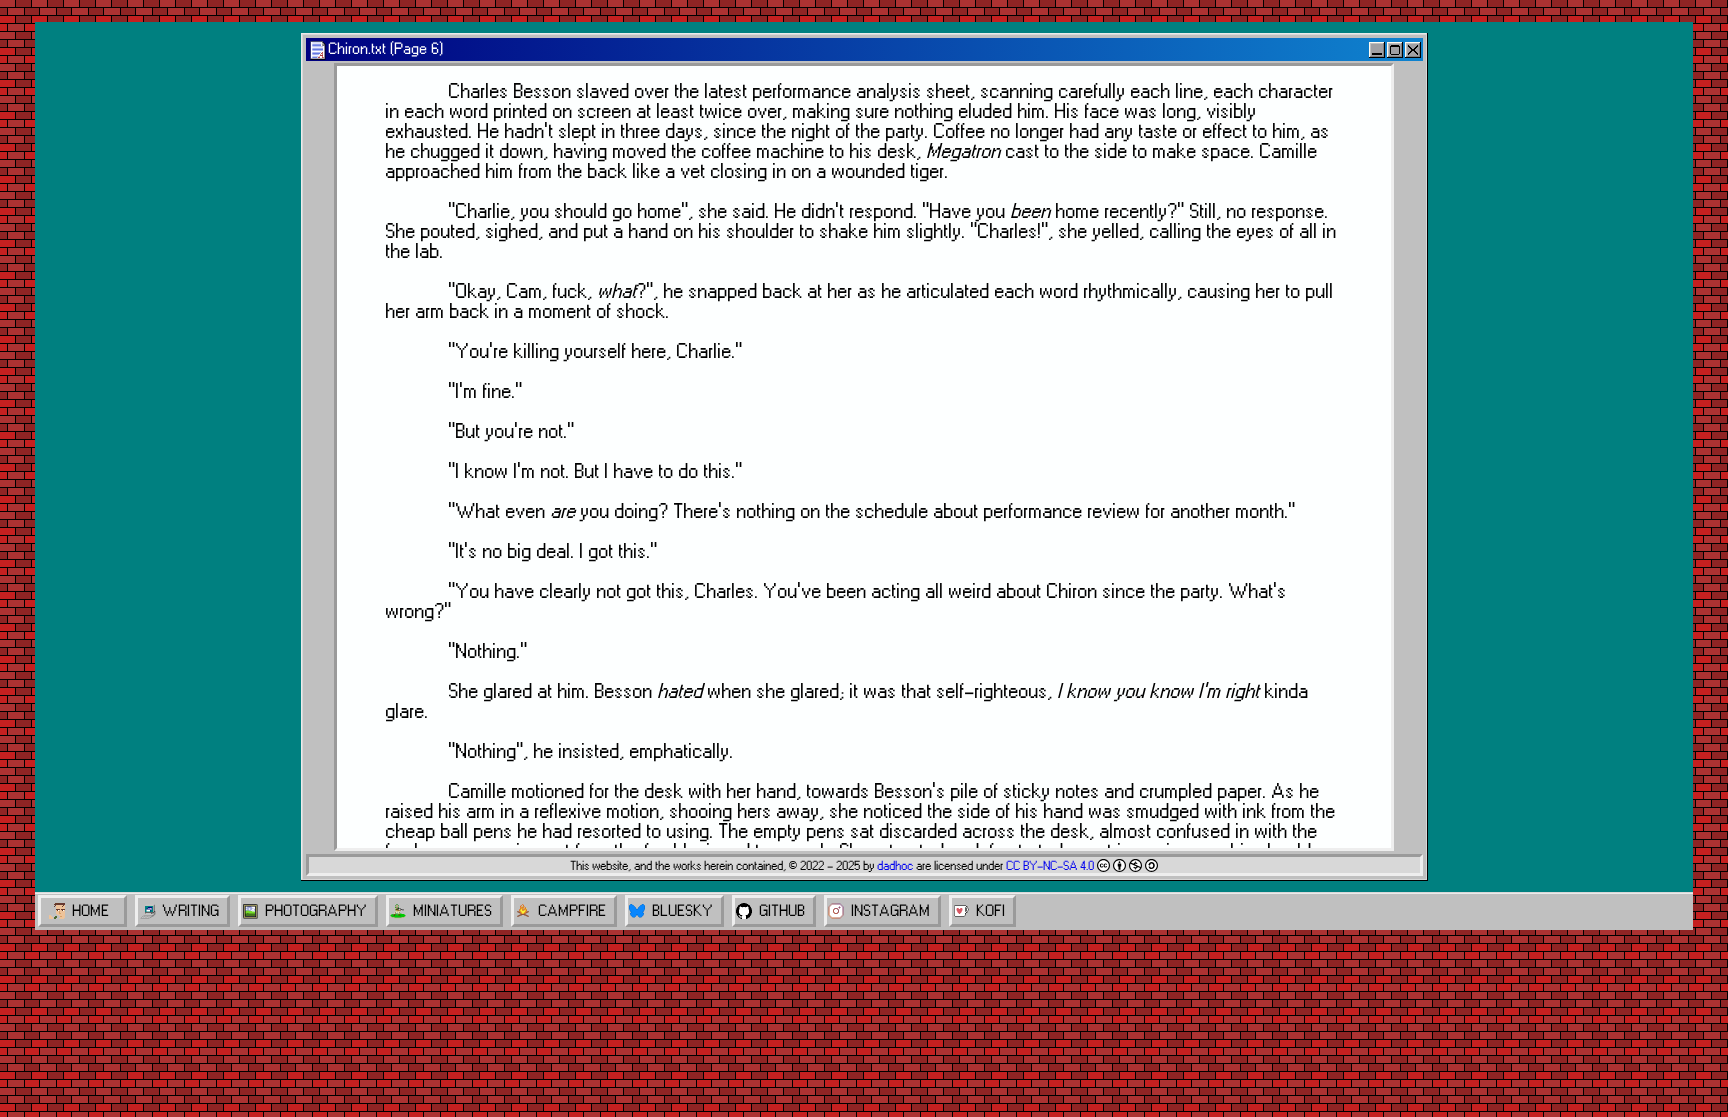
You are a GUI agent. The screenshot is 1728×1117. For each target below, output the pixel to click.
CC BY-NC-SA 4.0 (1050, 866)
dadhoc (895, 866)
